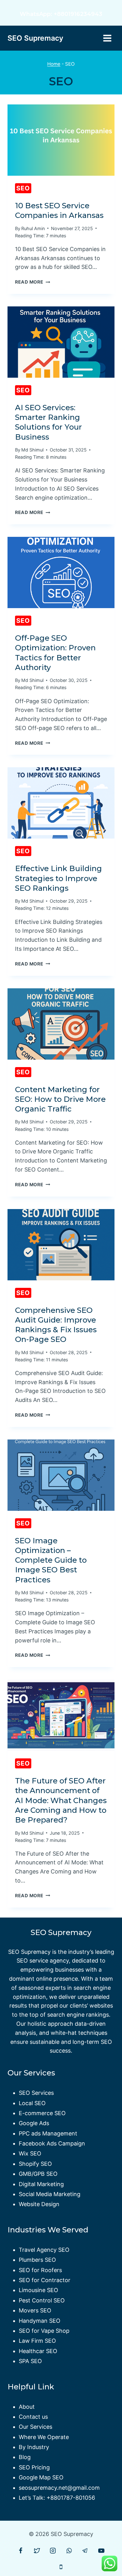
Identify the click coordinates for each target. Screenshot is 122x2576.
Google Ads (34, 2123)
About (27, 2407)
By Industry (34, 2447)
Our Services (36, 2427)
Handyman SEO (40, 2321)
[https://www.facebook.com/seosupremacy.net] (21, 2551)
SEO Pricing (34, 2467)
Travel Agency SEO (44, 2250)
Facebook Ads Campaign (52, 2143)
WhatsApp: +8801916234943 (61, 14)
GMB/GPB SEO (38, 2174)
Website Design (39, 2204)
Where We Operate (44, 2437)
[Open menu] (107, 38)
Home (54, 64)
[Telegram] (85, 2551)
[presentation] (61, 140)
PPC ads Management (48, 2133)
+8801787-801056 (71, 2498)
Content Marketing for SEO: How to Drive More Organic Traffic (60, 1099)
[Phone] (61, 2567)
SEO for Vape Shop (44, 2331)
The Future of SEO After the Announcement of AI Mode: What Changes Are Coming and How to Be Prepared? (61, 1800)
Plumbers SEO (37, 2260)
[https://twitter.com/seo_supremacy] (37, 2551)
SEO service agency (43, 1961)
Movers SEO (35, 2310)
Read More (33, 282)
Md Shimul (32, 450)
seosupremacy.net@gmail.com (59, 2488)
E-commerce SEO (42, 2113)
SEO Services (36, 2093)
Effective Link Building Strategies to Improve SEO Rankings (58, 878)
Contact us (33, 2417)
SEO (23, 188)
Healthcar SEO (38, 2351)
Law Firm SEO (37, 2341)
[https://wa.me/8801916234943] (69, 2551)
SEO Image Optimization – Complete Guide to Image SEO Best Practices (51, 1560)
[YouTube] (101, 2551)
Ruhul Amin (33, 228)
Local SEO (32, 2103)
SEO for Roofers (40, 2270)
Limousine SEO (38, 2290)
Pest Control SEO (42, 2300)
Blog (25, 2457)
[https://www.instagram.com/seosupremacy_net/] (53, 2551)
